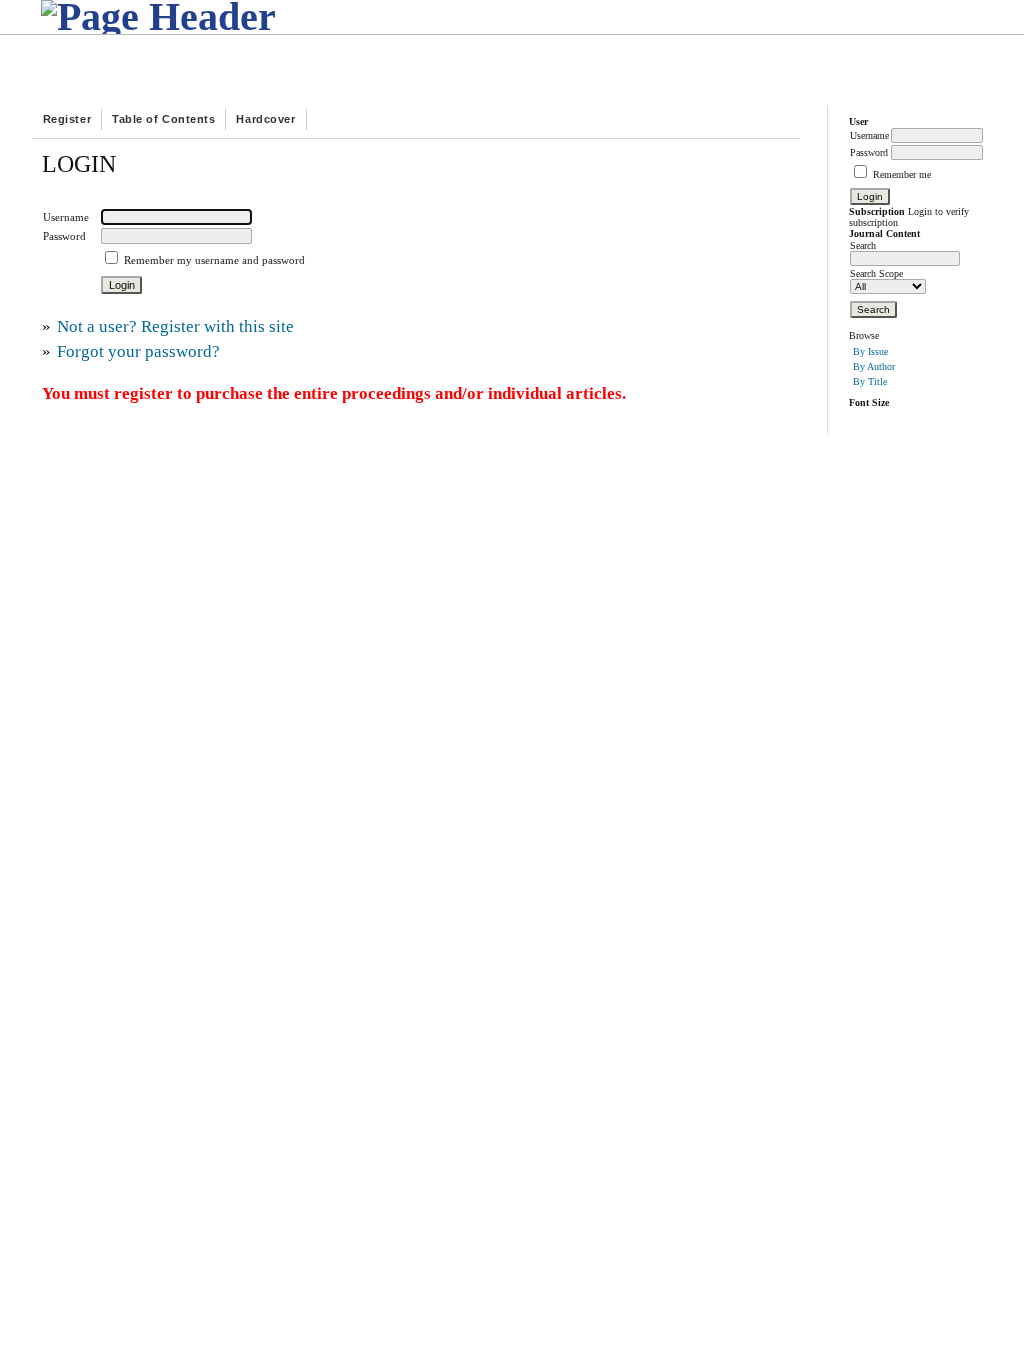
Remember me (902, 174)
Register (67, 119)
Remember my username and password (214, 260)
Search (863, 245)
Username (869, 135)
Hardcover (265, 119)
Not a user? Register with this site (175, 326)
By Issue (870, 351)
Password (869, 152)
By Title (870, 381)
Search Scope (876, 273)
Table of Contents (163, 119)
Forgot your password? (138, 351)
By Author (874, 366)
